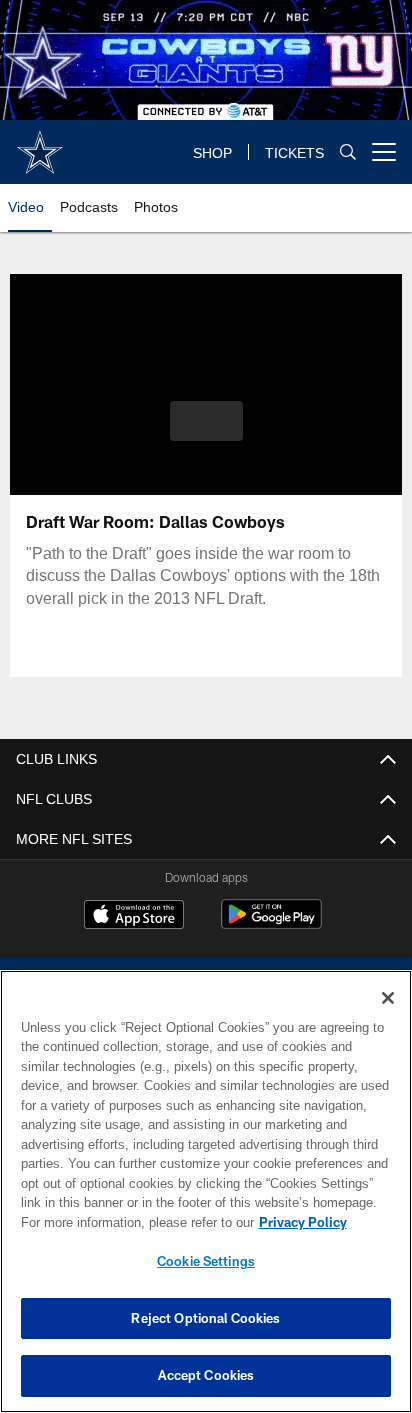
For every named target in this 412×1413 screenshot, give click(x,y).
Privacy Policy (131, 1222)
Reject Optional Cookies (205, 1318)
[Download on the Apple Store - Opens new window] (134, 917)
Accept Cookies (206, 1375)
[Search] (348, 152)
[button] (206, 433)
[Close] (388, 998)
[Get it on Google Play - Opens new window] (271, 924)
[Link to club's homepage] (40, 144)
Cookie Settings (206, 1261)
